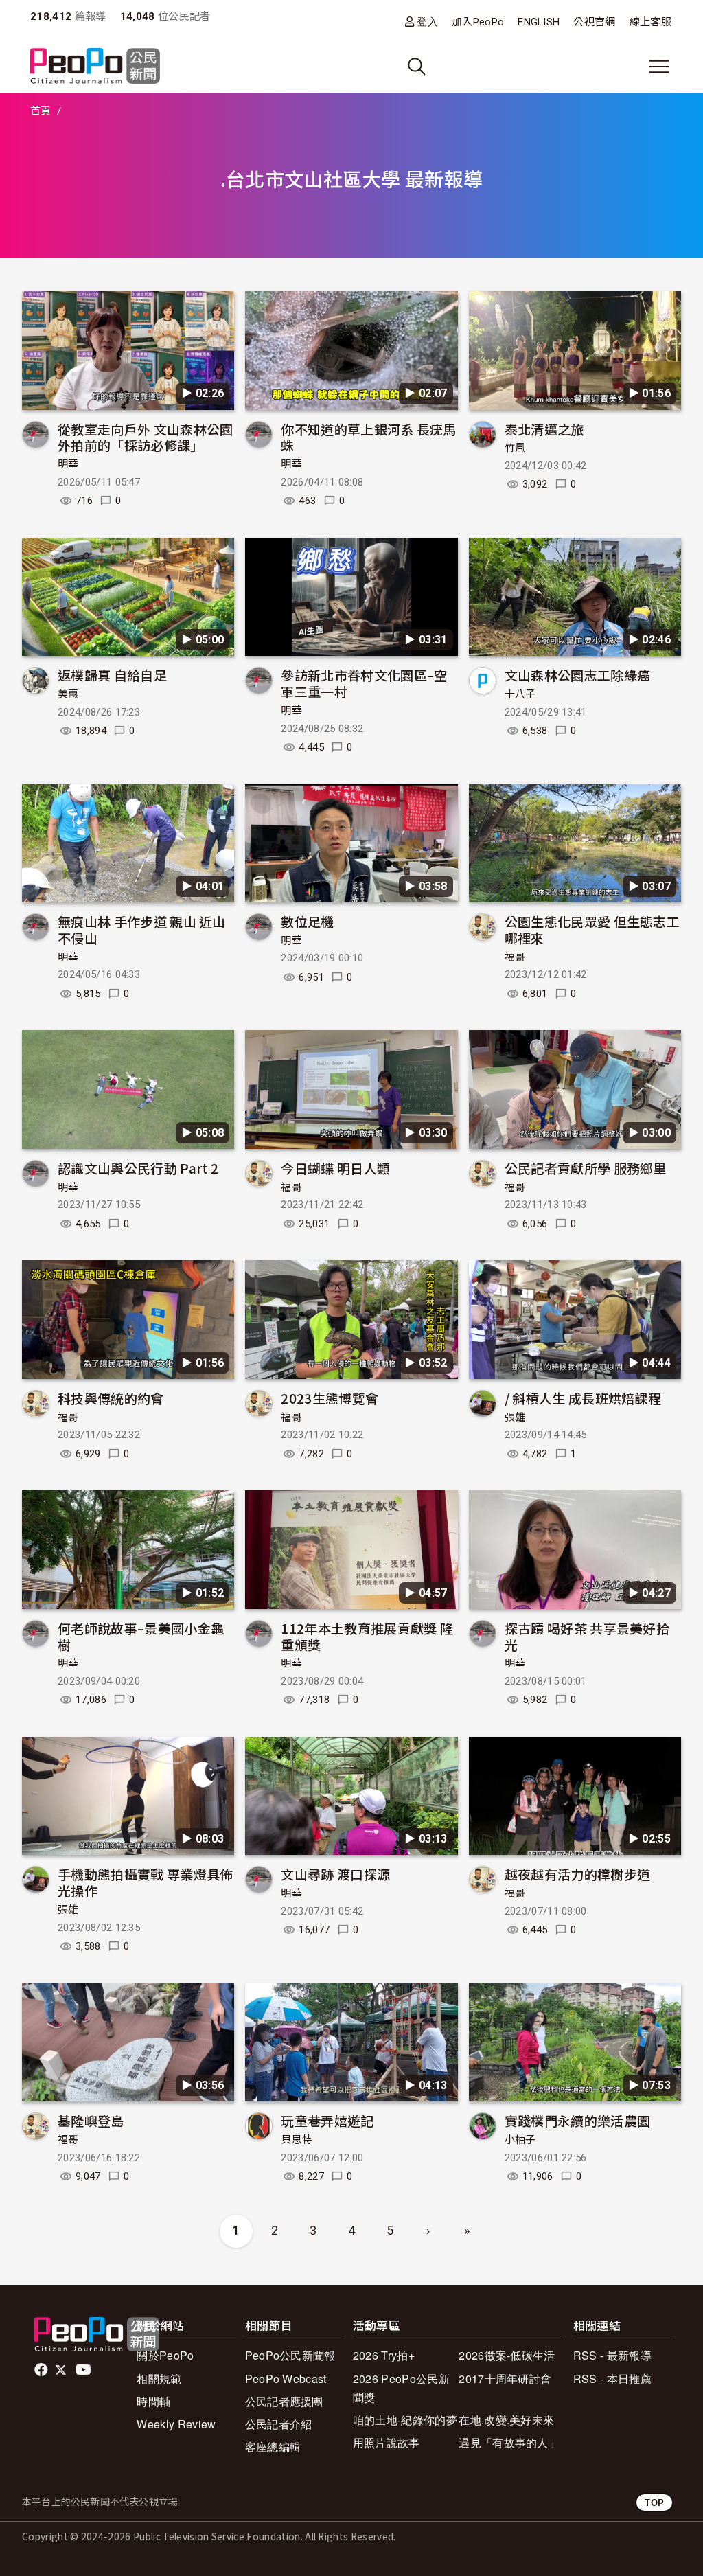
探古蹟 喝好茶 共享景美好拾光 (587, 1636)
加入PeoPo (478, 22)
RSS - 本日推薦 (612, 2379)
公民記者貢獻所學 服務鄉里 (586, 1168)
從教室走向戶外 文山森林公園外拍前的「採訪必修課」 (145, 437)
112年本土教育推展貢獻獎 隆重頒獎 (367, 1636)
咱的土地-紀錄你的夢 (405, 2420)
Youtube (84, 2370)
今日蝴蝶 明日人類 (335, 1168)
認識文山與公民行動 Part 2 (138, 1168)
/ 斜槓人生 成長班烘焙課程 (583, 1398)
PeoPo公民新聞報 (290, 2355)
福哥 (515, 957)
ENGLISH (539, 22)
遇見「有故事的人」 (509, 2442)
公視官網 (594, 22)
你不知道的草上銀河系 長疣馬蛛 (368, 437)
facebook (42, 2370)
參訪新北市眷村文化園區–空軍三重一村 (364, 683)
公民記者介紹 (279, 2424)
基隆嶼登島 (91, 2120)
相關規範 (159, 2379)
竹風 (515, 448)
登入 (427, 22)
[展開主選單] (659, 67)
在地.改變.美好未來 (506, 2420)
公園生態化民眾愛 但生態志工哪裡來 (592, 930)
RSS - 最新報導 (612, 2355)
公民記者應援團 (284, 2401)
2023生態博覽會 (330, 1398)
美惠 (68, 694)
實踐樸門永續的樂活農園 (578, 2120)
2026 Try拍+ (384, 2355)
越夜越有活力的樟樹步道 (578, 1874)
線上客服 (650, 22)
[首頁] (95, 67)
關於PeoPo (165, 2355)
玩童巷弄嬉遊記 (327, 2120)
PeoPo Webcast (286, 2379)
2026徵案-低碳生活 (507, 2355)
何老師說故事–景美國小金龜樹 (141, 1636)
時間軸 (153, 2401)
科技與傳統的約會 (111, 1398)
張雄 (515, 1417)
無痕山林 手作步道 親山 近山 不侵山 (142, 930)
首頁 (41, 111)
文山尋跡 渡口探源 (335, 1874)
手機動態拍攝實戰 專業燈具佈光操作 (145, 1882)
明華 (68, 464)
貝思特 (297, 2140)
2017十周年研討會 (505, 2379)
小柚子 (520, 2140)
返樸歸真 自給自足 (112, 675)
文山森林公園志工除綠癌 (578, 675)
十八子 (520, 694)
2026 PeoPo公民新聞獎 (401, 2388)
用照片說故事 (387, 2442)
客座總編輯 (273, 2447)
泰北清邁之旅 (544, 429)
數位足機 (307, 921)
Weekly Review (176, 2424)
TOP (654, 2502)
